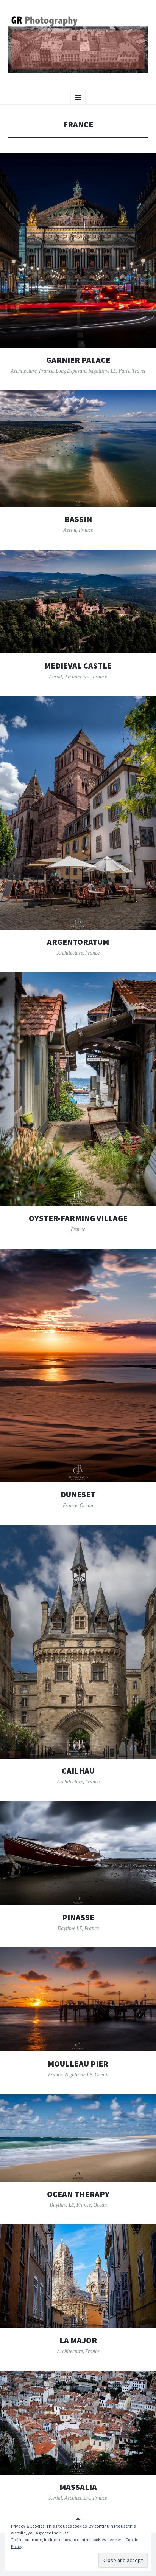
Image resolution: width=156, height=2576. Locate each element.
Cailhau (78, 1771)
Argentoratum (78, 942)
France (46, 371)
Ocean (86, 1505)
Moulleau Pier (78, 2064)
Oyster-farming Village (78, 1218)
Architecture (24, 371)
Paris (124, 371)
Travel (139, 371)
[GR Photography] (78, 44)
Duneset (78, 1495)
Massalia (78, 2487)
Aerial (70, 530)
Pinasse (78, 1917)
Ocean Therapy (78, 2194)
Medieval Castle (78, 666)
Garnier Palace (78, 360)
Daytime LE (70, 1928)
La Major (78, 2340)
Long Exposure (71, 371)
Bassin (78, 519)
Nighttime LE (102, 371)
